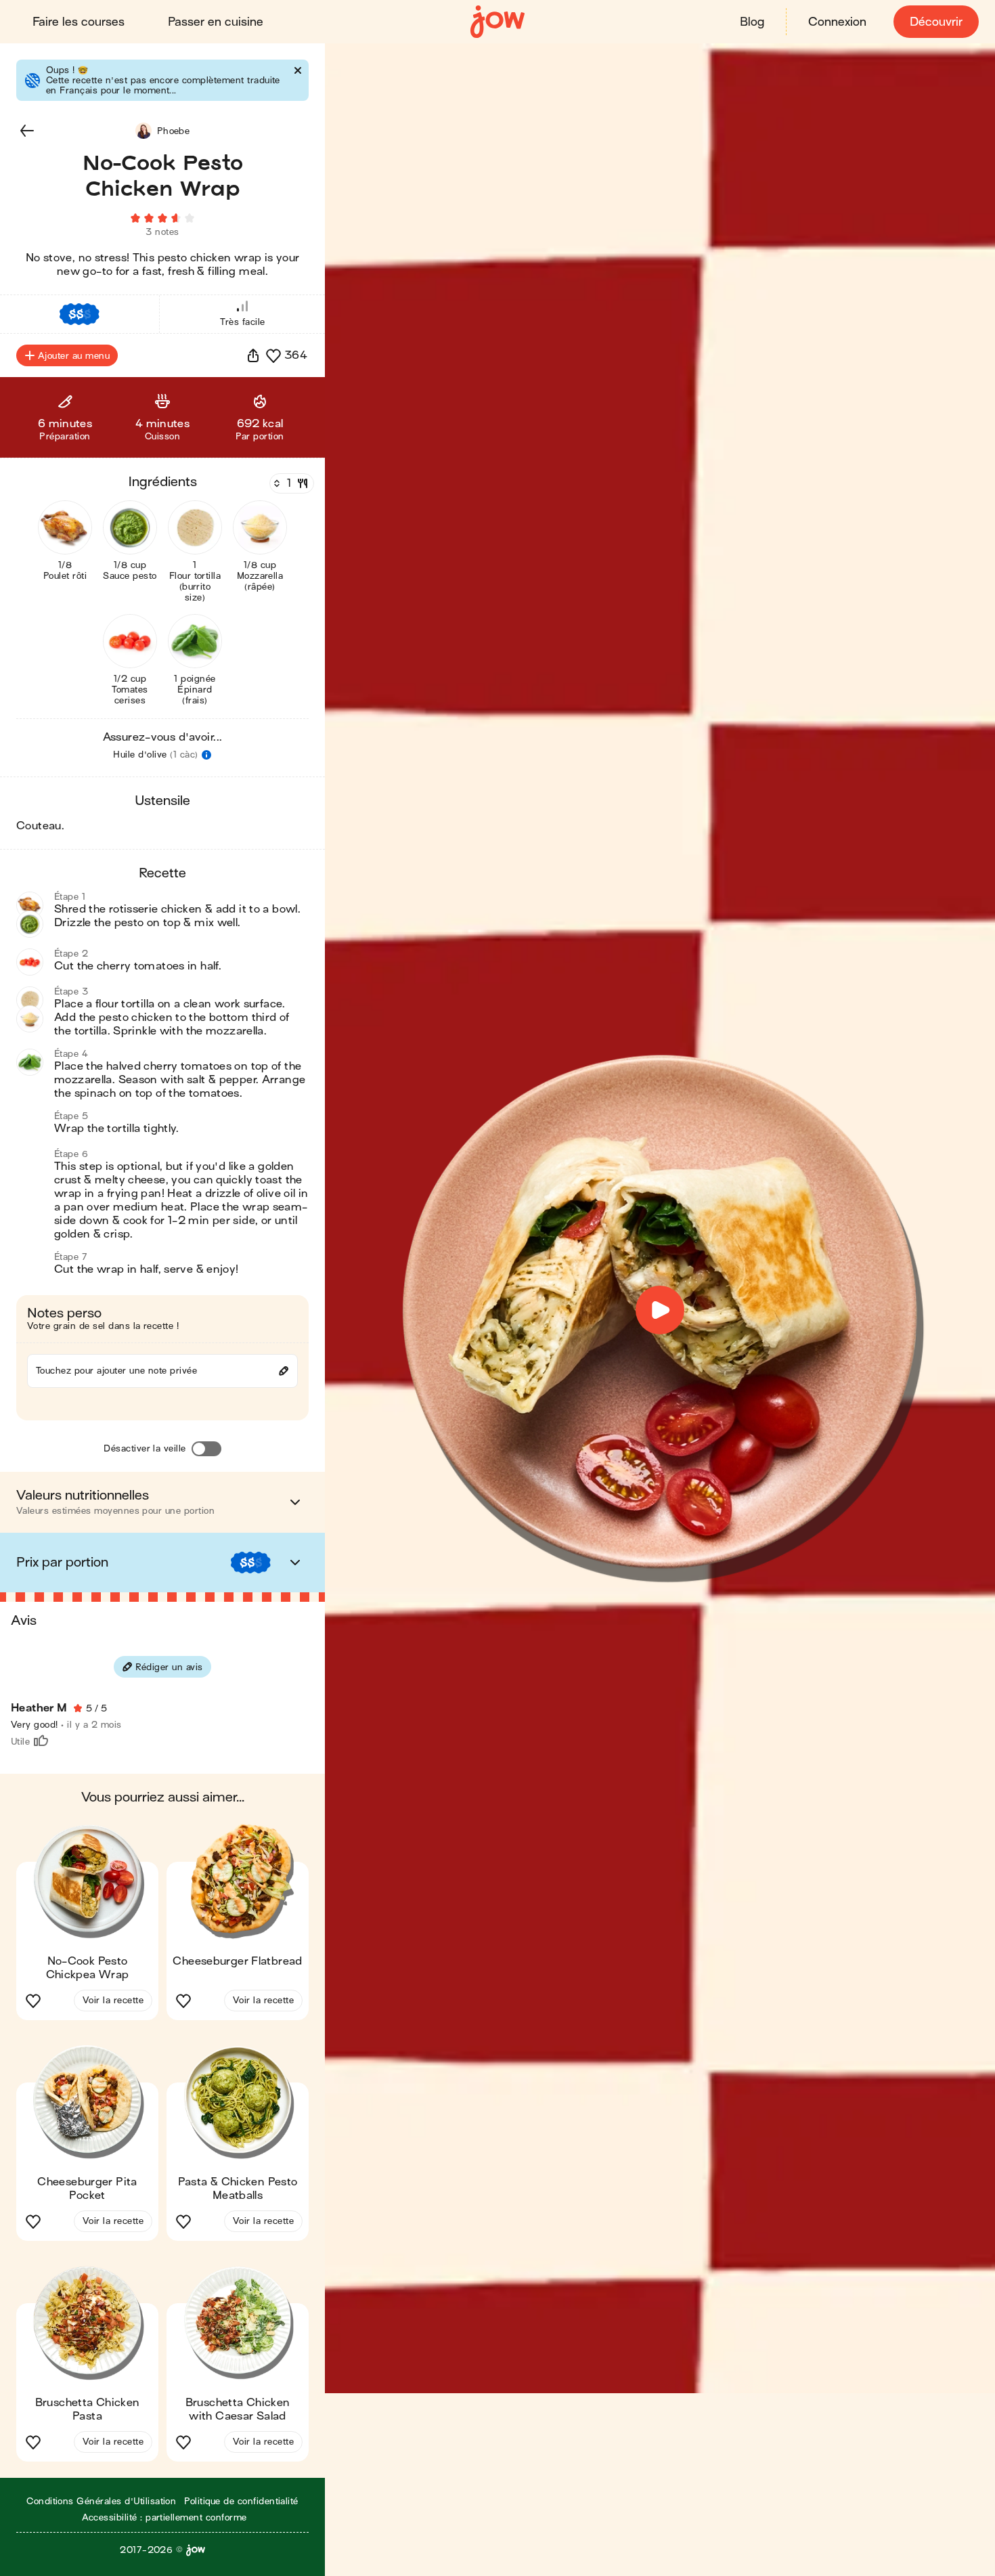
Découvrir (936, 22)
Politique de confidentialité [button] (241, 2501)
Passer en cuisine (216, 22)
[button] (27, 131)
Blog (752, 22)
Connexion (837, 22)
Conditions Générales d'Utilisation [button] (101, 2501)
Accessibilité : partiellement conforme (164, 2517)
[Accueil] (497, 22)
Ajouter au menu (74, 356)
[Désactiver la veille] (206, 1449)
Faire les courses (79, 22)
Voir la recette (113, 2000)
